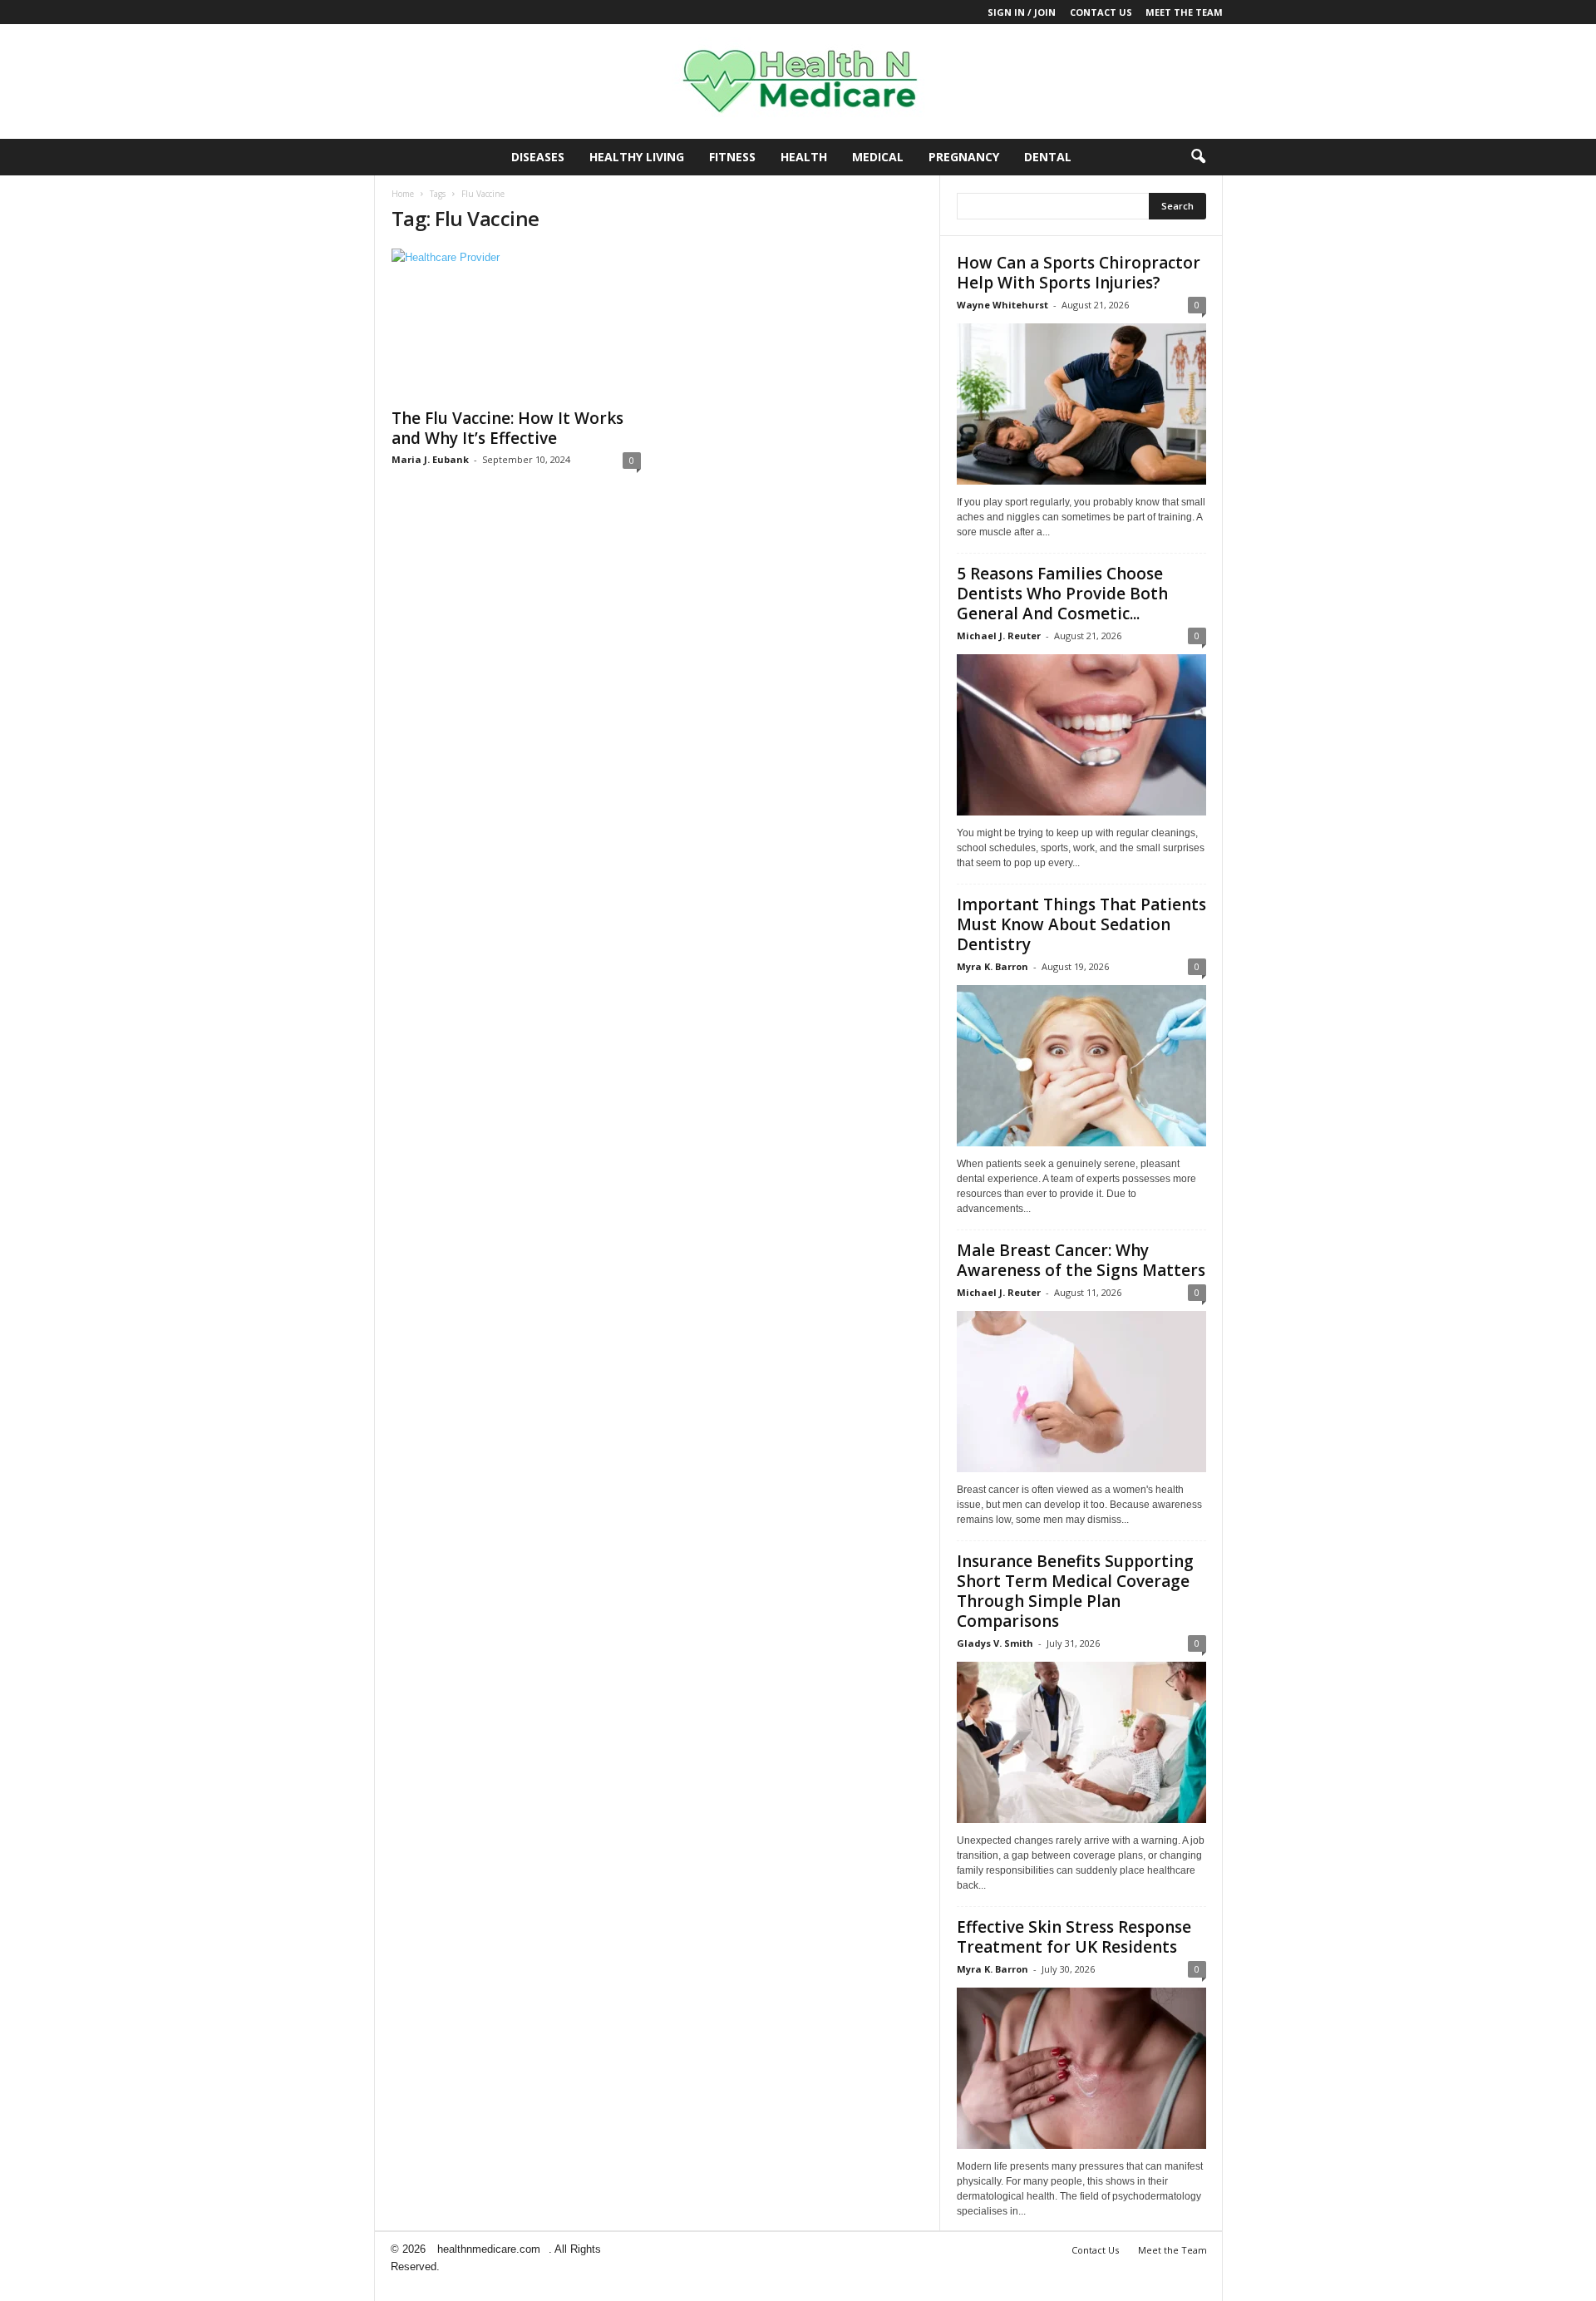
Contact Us (1101, 12)
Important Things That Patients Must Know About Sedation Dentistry (1081, 924)
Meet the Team (1184, 12)
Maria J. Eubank (430, 459)
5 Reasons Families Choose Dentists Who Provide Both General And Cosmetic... (1062, 594)
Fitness (732, 157)
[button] (1198, 157)
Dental (1048, 157)
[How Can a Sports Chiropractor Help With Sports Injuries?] (1081, 404)
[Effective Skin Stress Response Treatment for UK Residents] (1081, 2068)
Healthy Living (637, 157)
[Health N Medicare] (798, 81)
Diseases (538, 157)
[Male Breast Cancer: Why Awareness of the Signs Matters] (1081, 1392)
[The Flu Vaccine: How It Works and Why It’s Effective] (516, 323)
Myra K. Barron (993, 966)
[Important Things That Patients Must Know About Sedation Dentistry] (1081, 1066)
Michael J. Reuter (999, 636)
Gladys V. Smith (995, 1643)
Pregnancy (964, 157)
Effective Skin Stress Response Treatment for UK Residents (1074, 1937)
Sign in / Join (1022, 12)
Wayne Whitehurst (1002, 305)
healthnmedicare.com (489, 2249)
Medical (878, 157)
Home (403, 194)
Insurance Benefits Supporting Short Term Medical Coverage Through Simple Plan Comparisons (1075, 1591)
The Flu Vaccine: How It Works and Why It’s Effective (507, 428)
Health (804, 157)
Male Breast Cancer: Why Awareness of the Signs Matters (1081, 1260)
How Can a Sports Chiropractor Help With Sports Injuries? (1079, 273)
